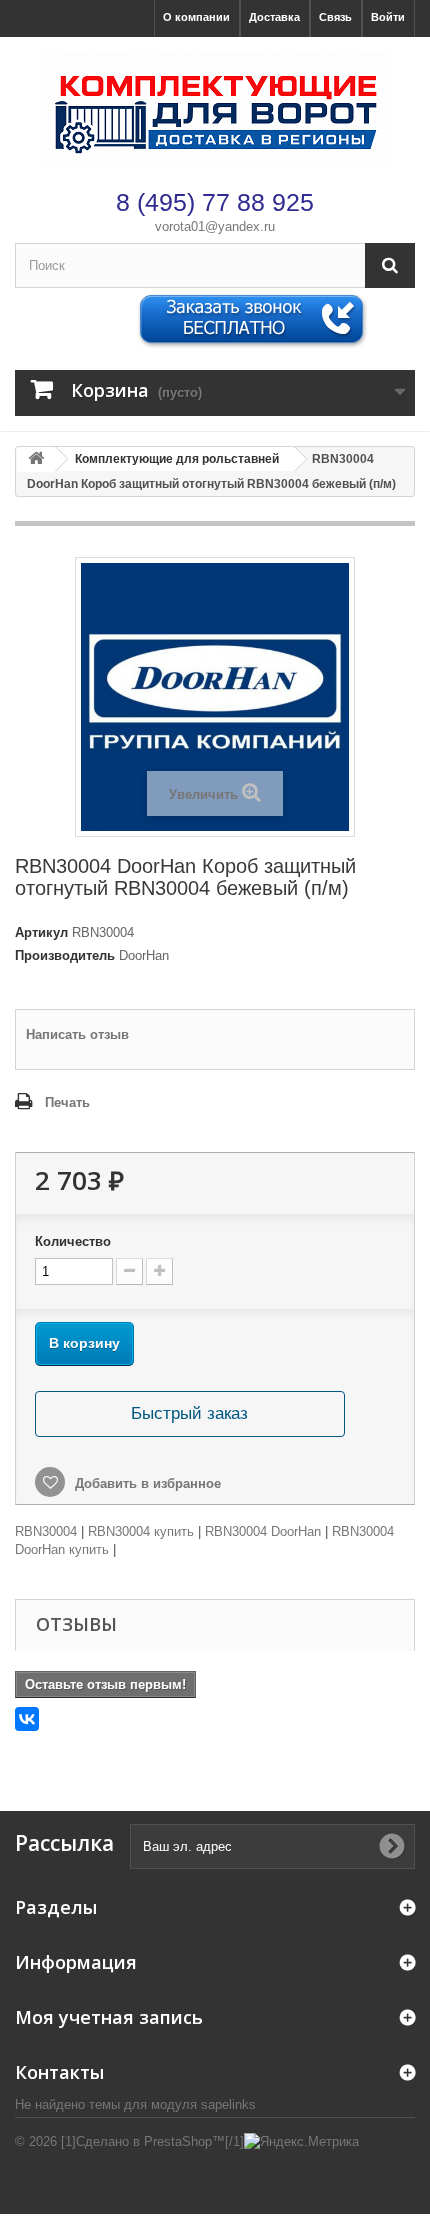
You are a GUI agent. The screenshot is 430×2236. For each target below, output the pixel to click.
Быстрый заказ (189, 1413)
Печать (67, 1102)
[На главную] (36, 459)
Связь (335, 17)
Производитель (65, 955)
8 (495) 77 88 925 (215, 202)
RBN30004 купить (141, 1531)
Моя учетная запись (109, 2017)
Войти (388, 17)
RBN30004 (46, 1531)
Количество (73, 1241)
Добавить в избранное (146, 1483)
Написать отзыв (77, 1034)
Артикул (41, 932)
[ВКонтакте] (27, 1719)
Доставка (274, 17)
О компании (196, 17)
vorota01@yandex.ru (215, 226)
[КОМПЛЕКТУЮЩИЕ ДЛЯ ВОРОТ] (215, 110)
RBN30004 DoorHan (263, 1531)
